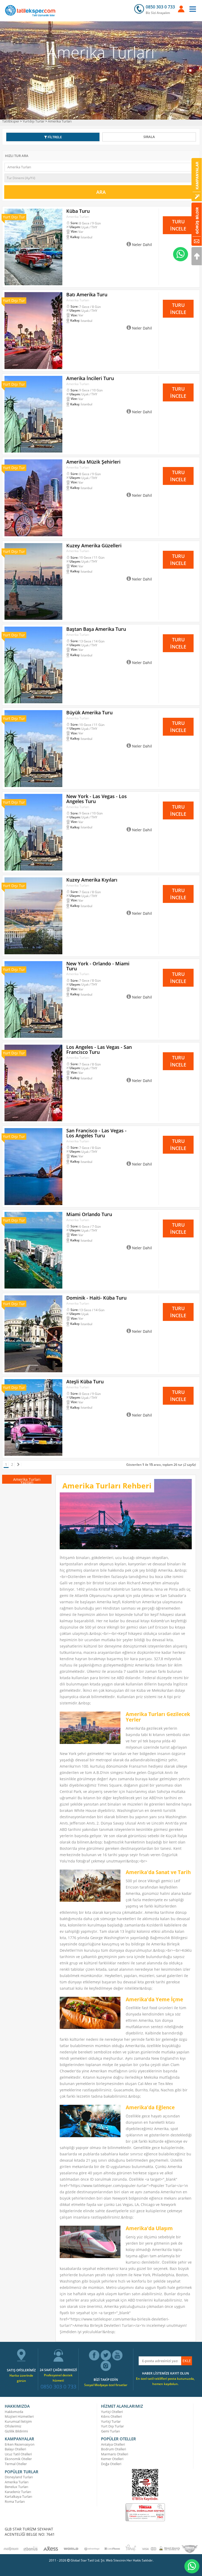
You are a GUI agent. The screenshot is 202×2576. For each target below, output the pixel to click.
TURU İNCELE (178, 225)
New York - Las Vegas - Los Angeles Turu (97, 799)
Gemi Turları (110, 2431)
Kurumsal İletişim (18, 2421)
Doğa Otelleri (111, 2464)
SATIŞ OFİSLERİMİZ (21, 2370)
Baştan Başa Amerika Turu (96, 629)
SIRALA (149, 137)
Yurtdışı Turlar (34, 121)
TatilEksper (11, 121)
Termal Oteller (16, 2464)
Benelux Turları (16, 2487)
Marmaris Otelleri (115, 2454)
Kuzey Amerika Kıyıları (92, 880)
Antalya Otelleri (113, 2444)
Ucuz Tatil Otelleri (18, 2454)
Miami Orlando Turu (89, 1214)
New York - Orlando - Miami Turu (98, 966)
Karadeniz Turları (18, 2492)
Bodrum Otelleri (113, 2449)
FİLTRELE (54, 137)
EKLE (187, 2361)
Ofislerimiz (13, 2426)
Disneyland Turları (19, 2477)
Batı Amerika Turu (87, 294)
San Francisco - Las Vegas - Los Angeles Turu (96, 1133)
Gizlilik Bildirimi (16, 2431)
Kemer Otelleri (112, 2459)
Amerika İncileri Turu (90, 378)
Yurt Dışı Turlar (112, 2426)
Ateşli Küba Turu (85, 1382)
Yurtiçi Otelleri (112, 2412)
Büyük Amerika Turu (89, 712)
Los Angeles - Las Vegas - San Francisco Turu (99, 1049)
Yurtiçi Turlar (111, 2421)
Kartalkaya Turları (18, 2496)
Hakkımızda (14, 2412)
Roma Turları (15, 2501)
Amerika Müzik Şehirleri (93, 462)
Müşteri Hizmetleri (19, 2416)
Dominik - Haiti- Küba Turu (96, 1298)
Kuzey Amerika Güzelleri (94, 545)
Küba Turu (78, 211)
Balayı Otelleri (15, 2449)
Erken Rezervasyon (20, 2444)
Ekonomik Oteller (18, 2459)
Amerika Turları (60, 121)
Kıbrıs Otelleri (111, 2416)
